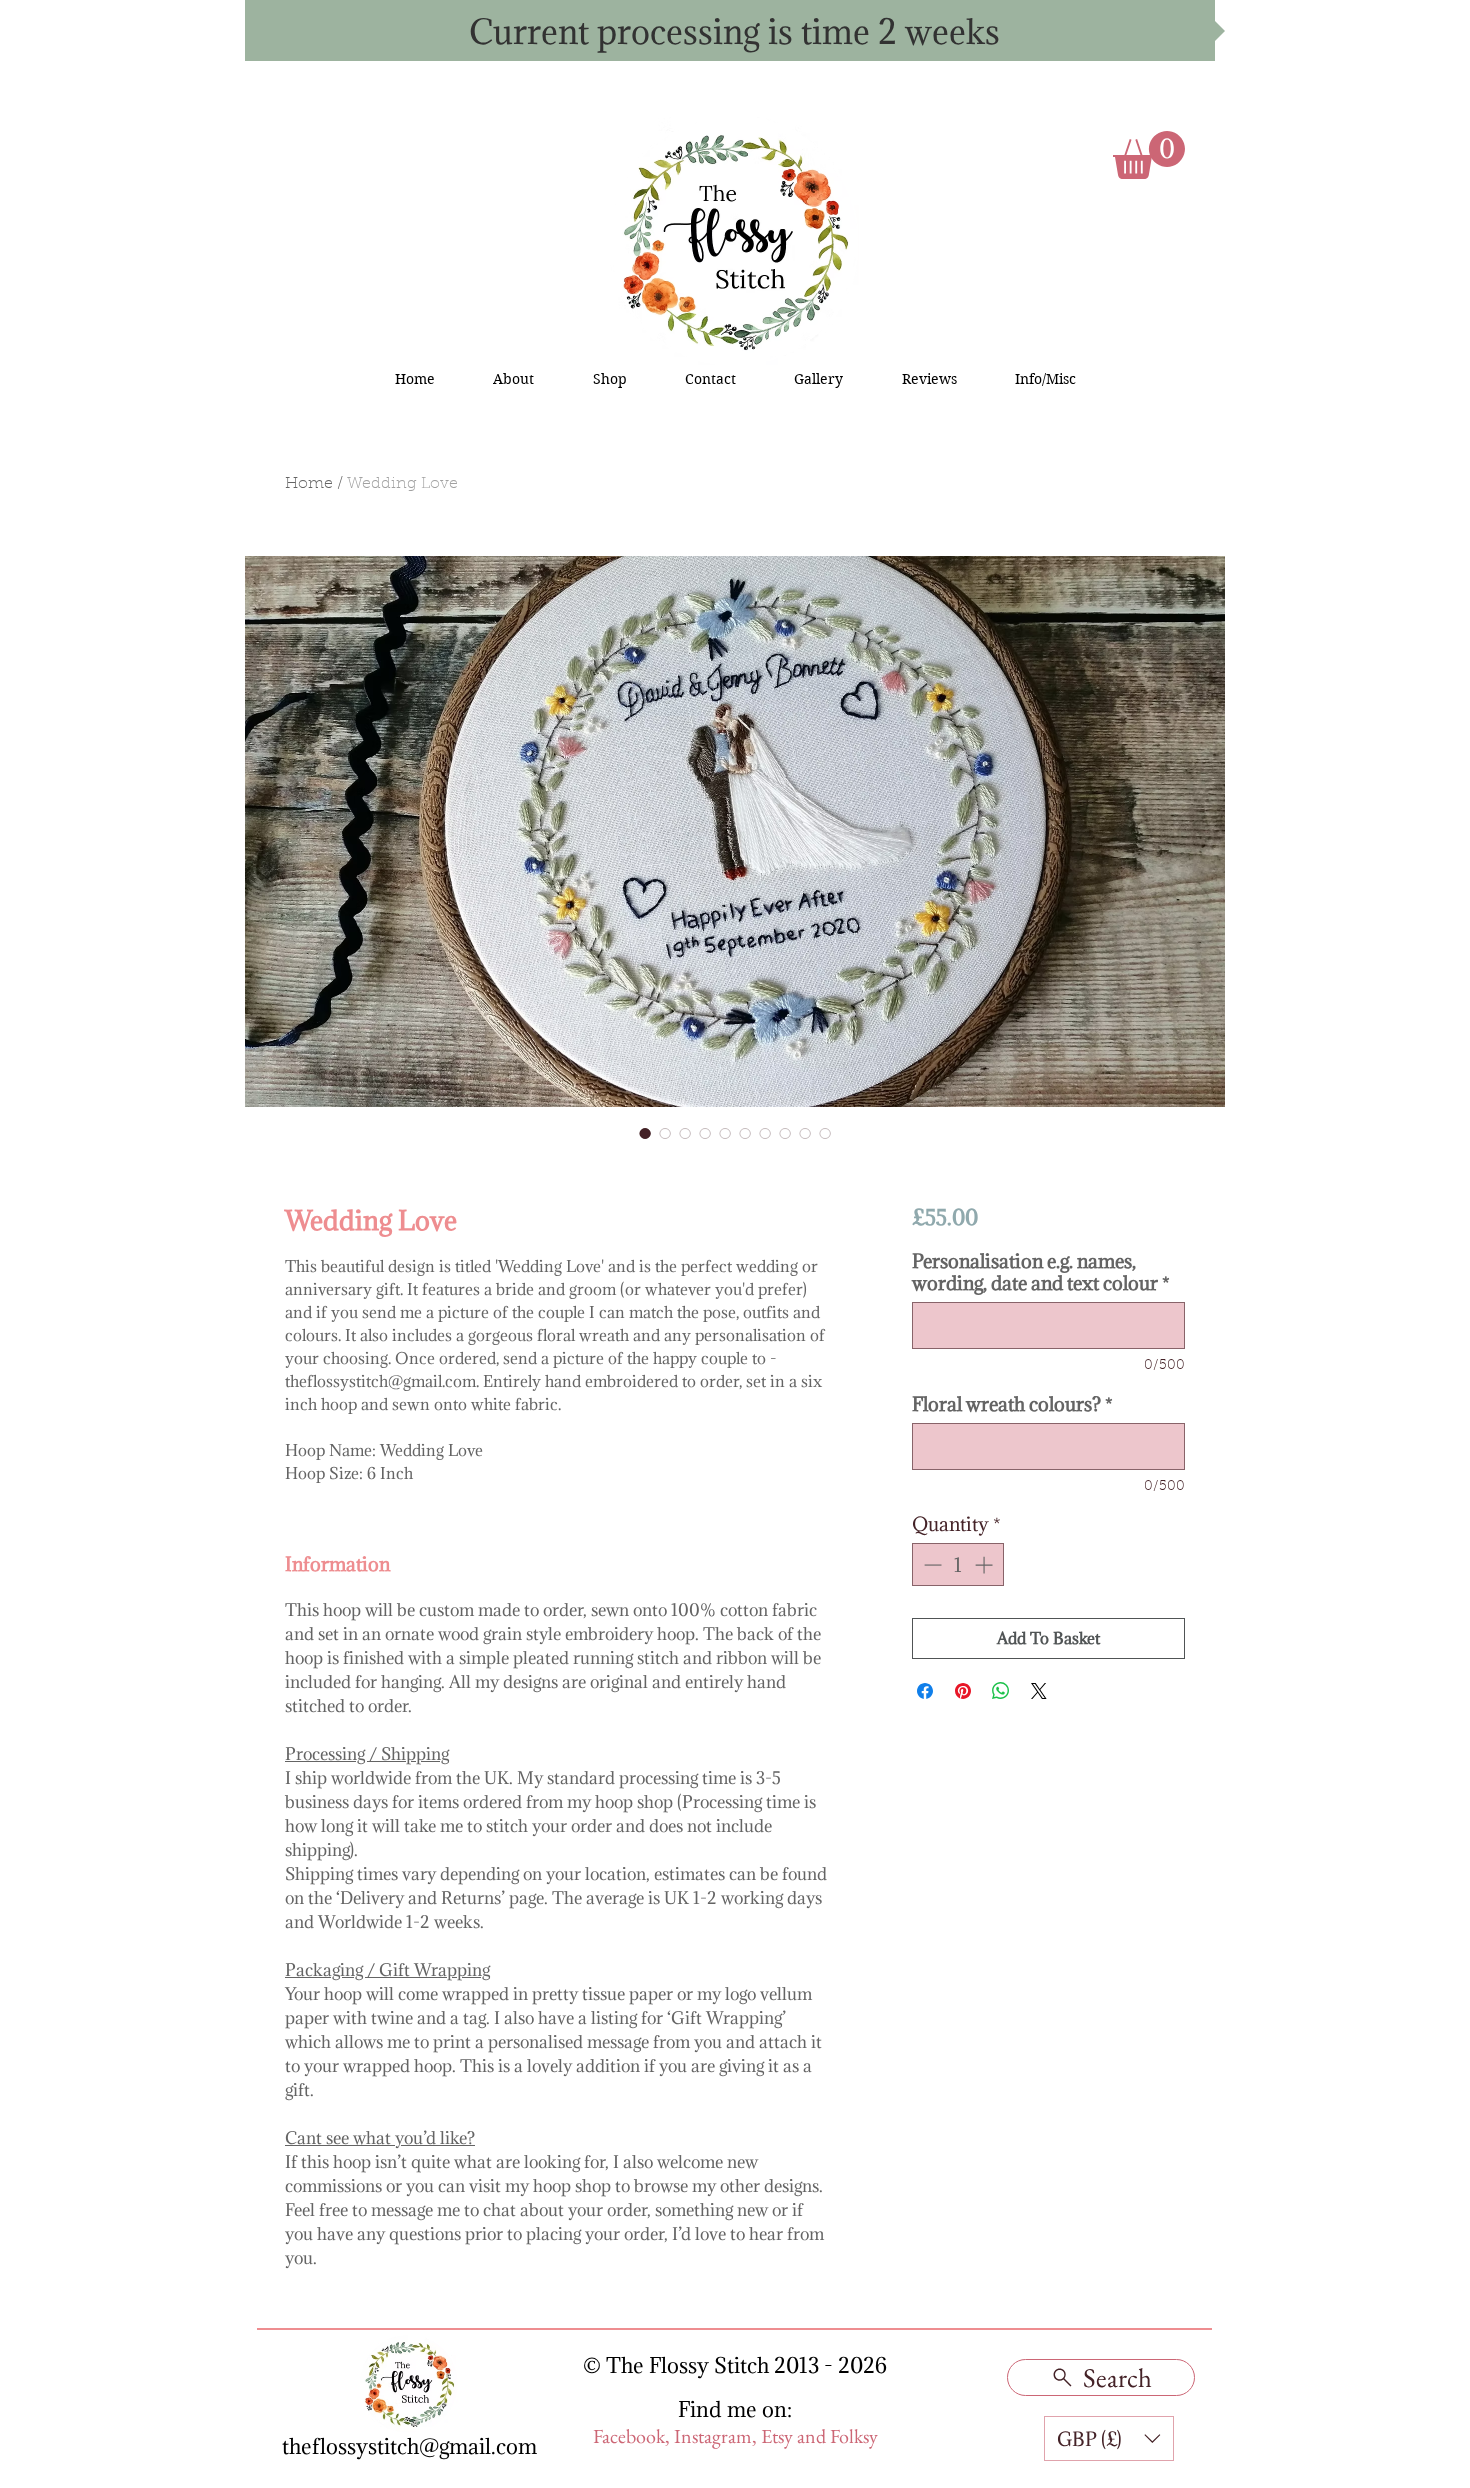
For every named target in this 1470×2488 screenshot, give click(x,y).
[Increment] (985, 1564)
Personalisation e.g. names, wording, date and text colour (1041, 1272)
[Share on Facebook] (925, 1691)
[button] (1149, 155)
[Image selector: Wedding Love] (645, 1133)
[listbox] (1109, 2438)
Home (309, 484)
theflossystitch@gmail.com (409, 2446)
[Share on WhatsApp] (1001, 1691)
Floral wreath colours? (1012, 1404)
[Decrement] (930, 1564)
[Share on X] (1039, 1691)
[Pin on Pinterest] (963, 1691)
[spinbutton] (958, 1564)
